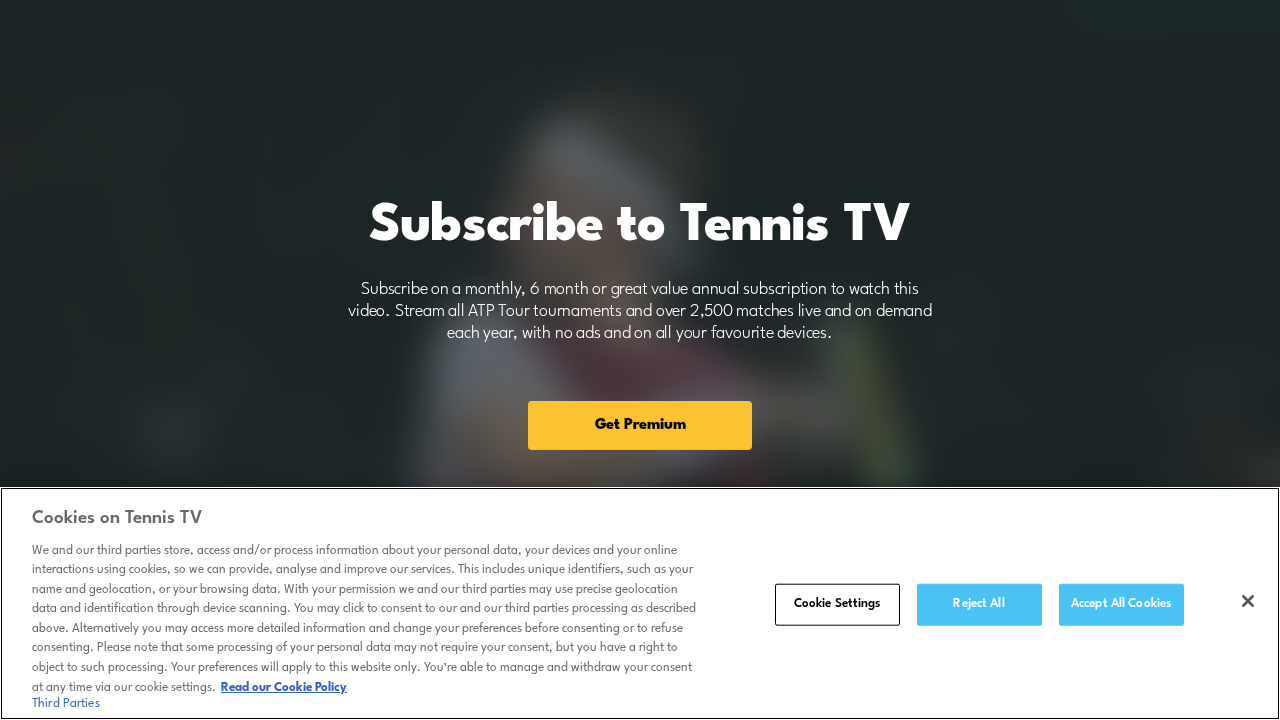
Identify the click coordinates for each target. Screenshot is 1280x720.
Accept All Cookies (1121, 604)
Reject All (978, 604)
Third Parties (66, 704)
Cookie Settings (837, 604)
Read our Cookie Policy (284, 687)
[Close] (1248, 601)
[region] (640, 603)
